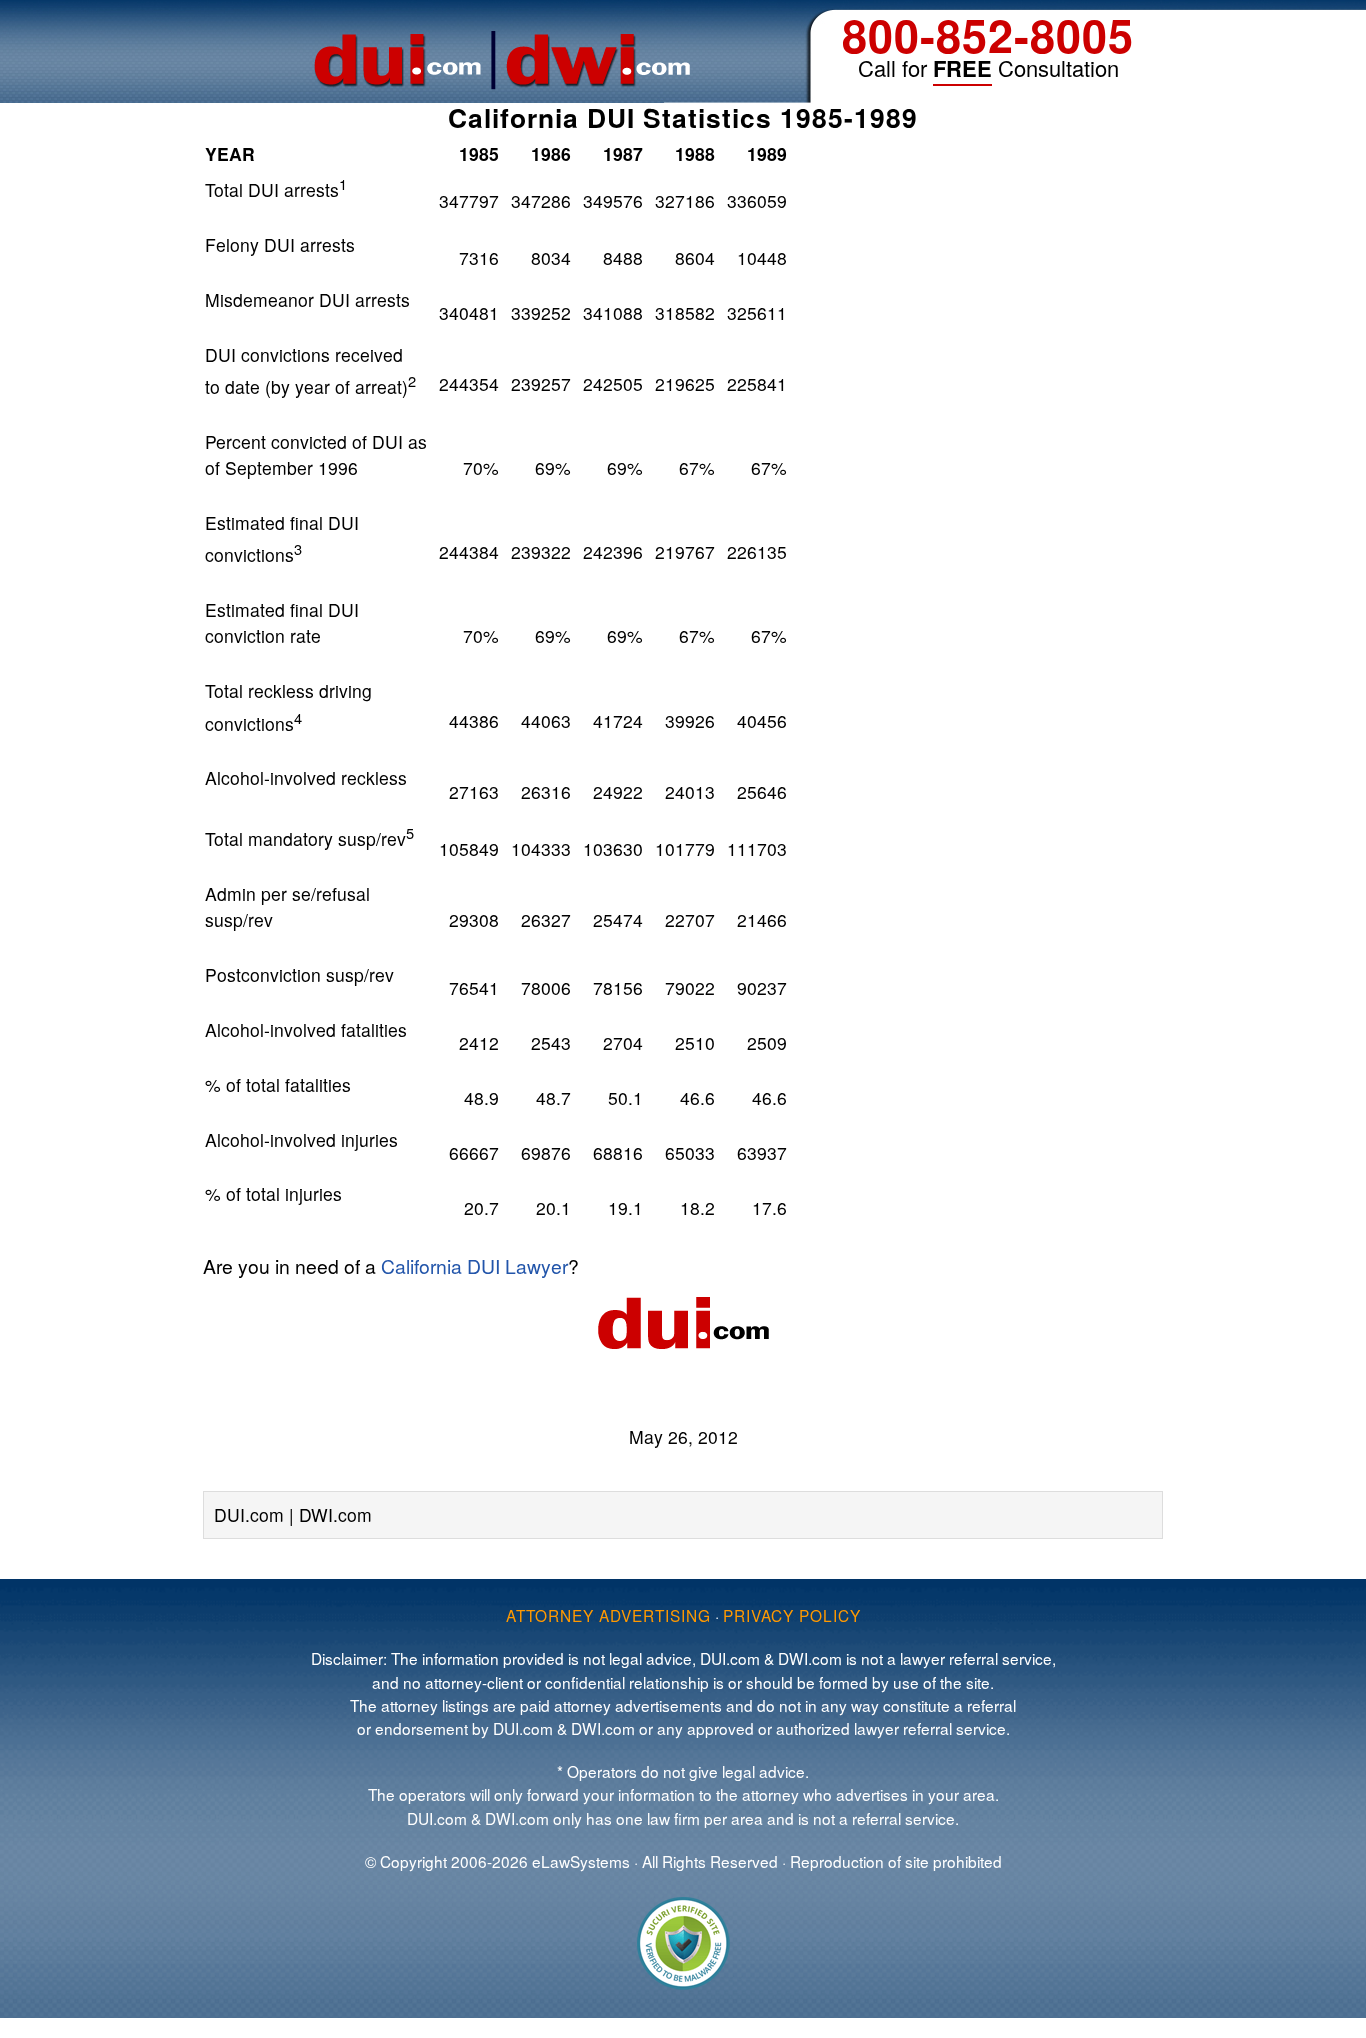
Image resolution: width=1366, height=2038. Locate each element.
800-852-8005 (988, 34)
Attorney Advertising (608, 1615)
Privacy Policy (792, 1615)
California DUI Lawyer (474, 1265)
